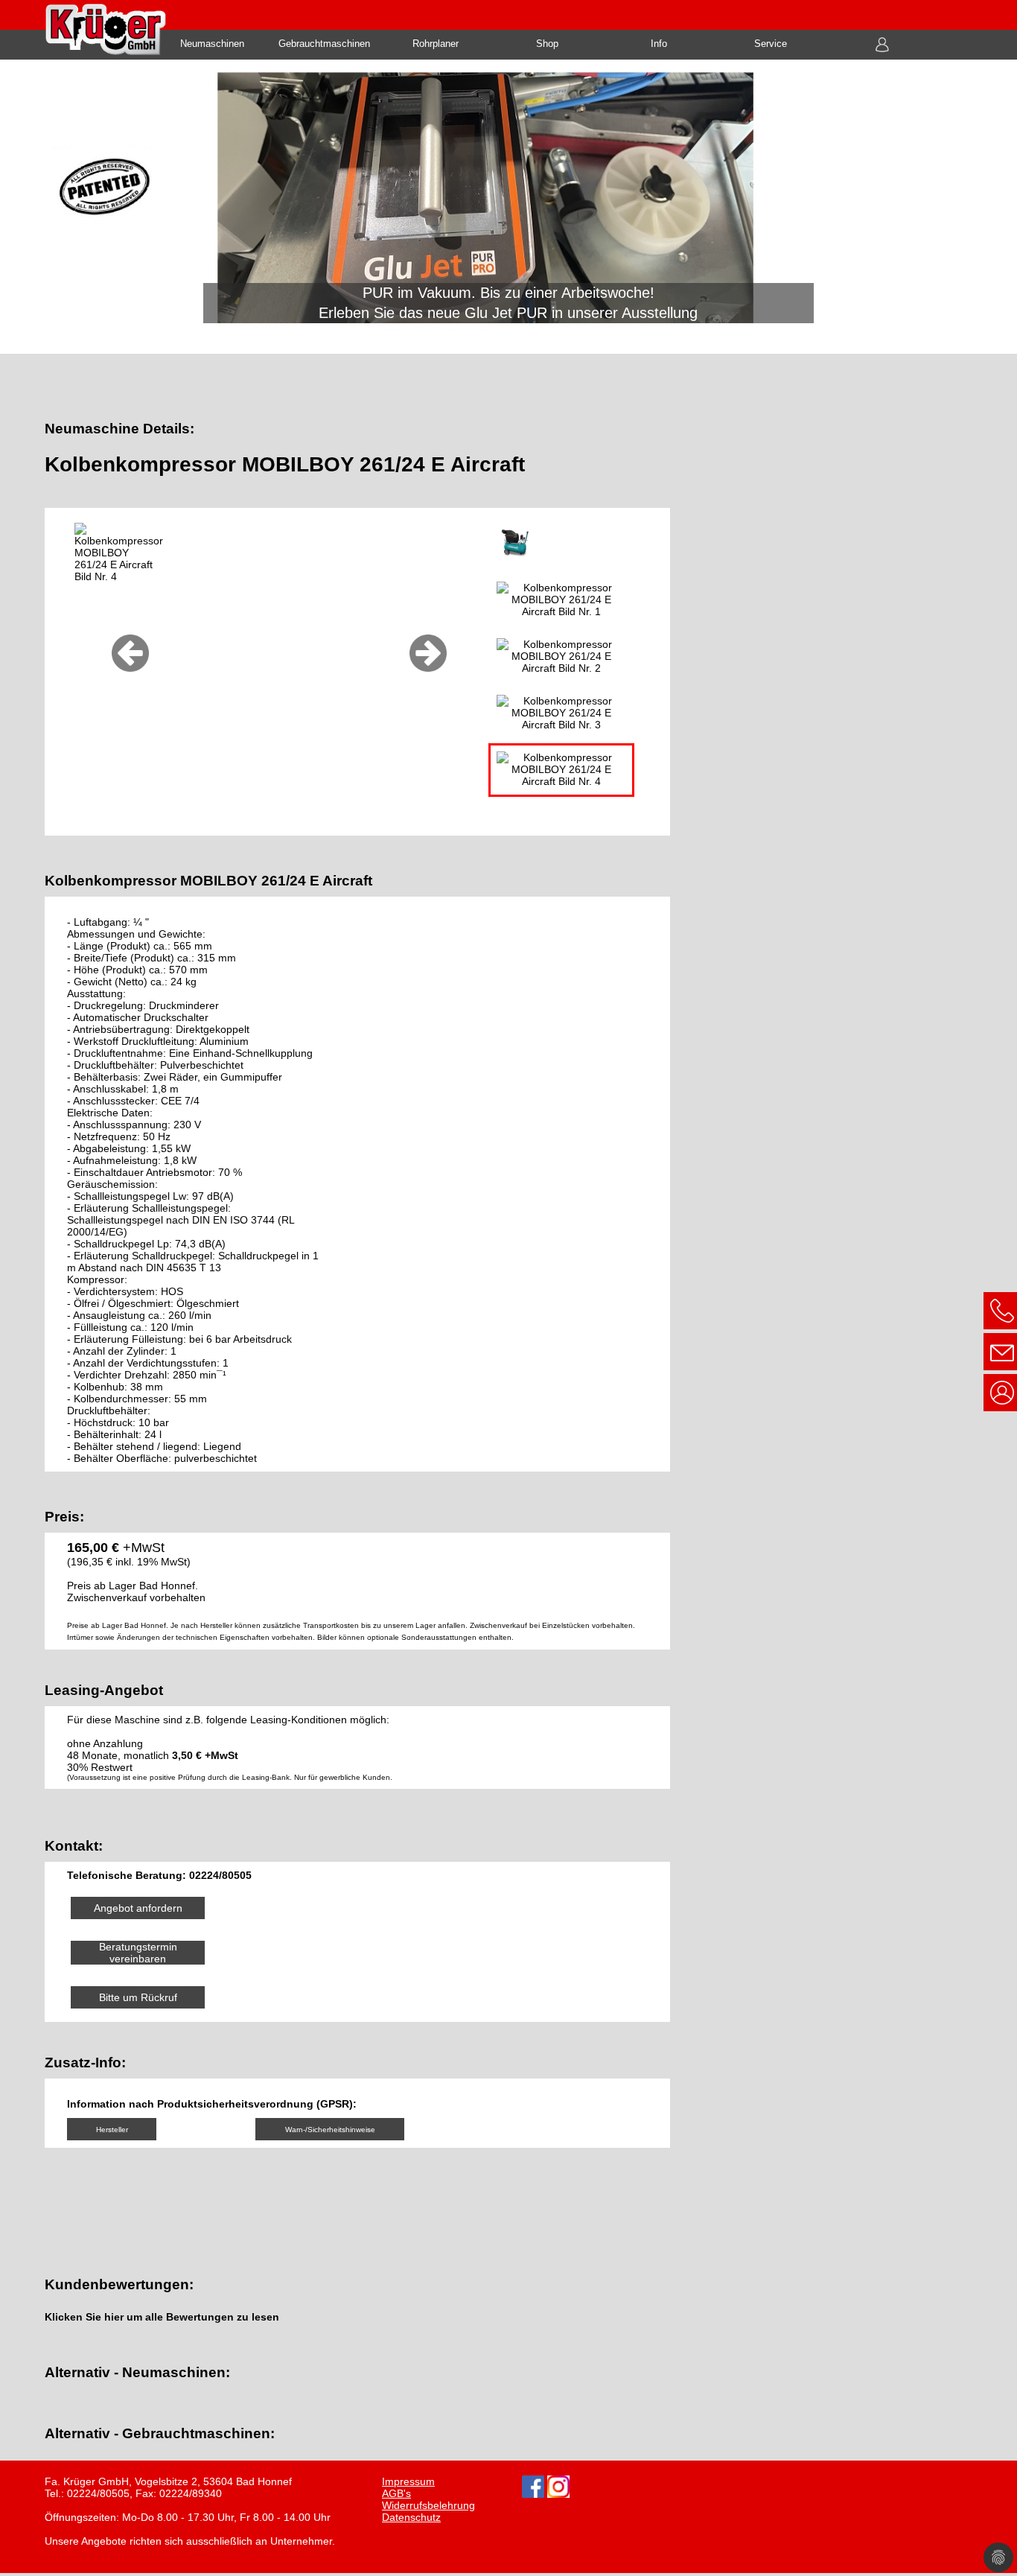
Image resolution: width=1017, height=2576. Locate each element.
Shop (547, 44)
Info (659, 44)
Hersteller (112, 2130)
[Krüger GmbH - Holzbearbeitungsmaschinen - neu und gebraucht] (508, 209)
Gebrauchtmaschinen (324, 44)
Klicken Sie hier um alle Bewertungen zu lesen (162, 2318)
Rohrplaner (436, 44)
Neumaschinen (212, 44)
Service (771, 44)
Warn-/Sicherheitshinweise (330, 2130)
